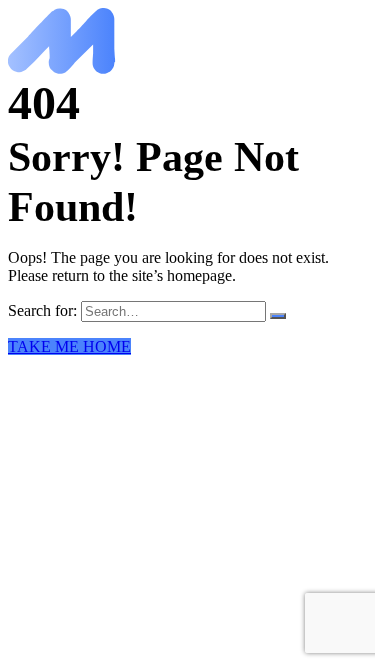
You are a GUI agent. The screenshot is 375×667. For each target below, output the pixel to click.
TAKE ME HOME (69, 346)
